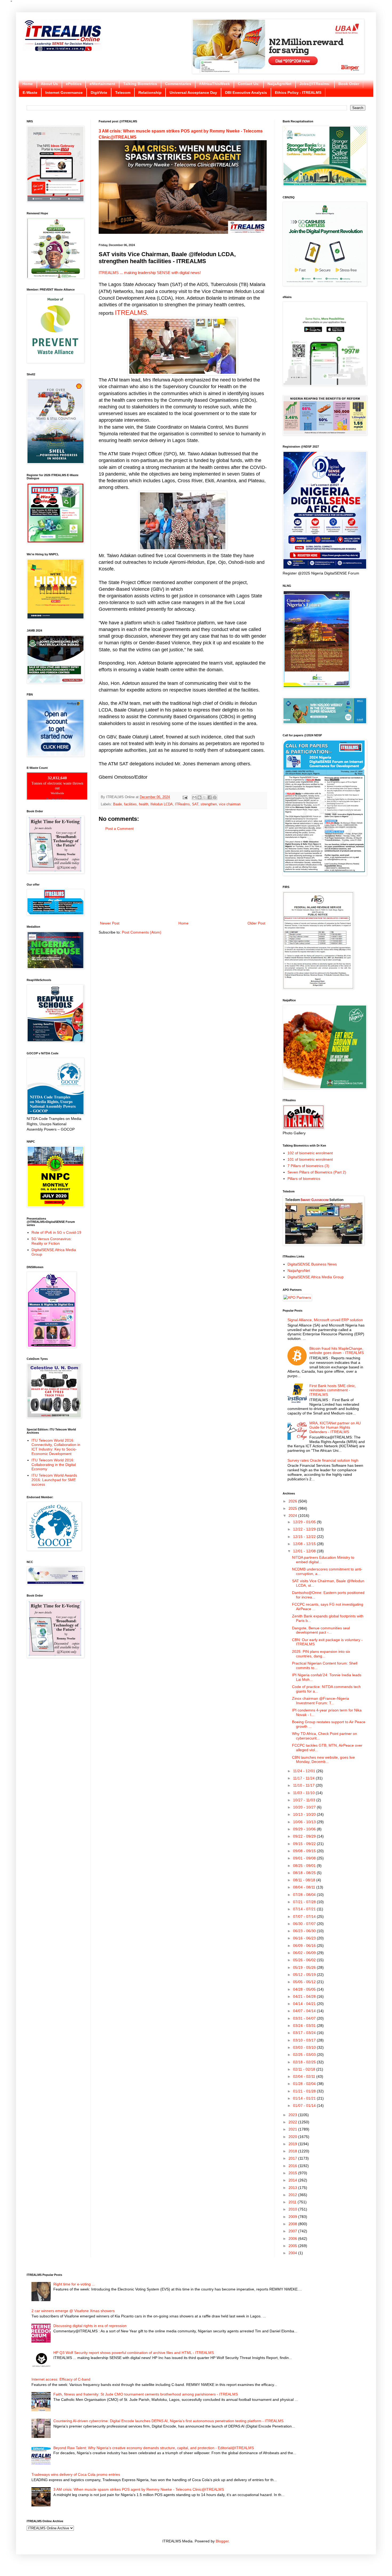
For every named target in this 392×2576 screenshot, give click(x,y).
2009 (293, 2217)
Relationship (150, 93)
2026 (293, 1501)
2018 (293, 2151)
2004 (293, 2253)
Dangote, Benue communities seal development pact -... (321, 1630)
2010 (293, 2209)
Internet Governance (64, 93)
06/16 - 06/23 (305, 1938)
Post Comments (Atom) (142, 932)
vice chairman (230, 804)
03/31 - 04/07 (305, 2018)
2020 (293, 2137)
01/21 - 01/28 (305, 2091)
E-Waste (30, 93)
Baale (117, 804)
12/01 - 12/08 (305, 1551)
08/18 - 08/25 (305, 1873)
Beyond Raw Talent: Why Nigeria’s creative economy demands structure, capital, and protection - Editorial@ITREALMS (154, 2448)
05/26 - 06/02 (305, 1960)
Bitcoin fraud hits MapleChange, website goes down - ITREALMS (337, 1351)
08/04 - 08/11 (305, 1887)
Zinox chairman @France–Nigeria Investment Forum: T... (321, 1701)
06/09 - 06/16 (305, 1946)
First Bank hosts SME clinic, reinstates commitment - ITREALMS (333, 1390)
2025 (293, 1508)
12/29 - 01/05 (305, 1522)
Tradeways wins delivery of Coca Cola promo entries (76, 2474)
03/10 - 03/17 (305, 2040)
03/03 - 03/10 (305, 2047)
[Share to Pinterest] (215, 797)
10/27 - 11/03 (305, 1800)
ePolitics (74, 84)
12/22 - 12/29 (305, 1529)
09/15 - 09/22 (305, 1844)
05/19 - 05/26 (305, 1967)
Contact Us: (249, 84)
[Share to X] (205, 797)
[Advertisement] (183, 876)
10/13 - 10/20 (305, 1814)
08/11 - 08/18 (305, 1880)
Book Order (349, 84)
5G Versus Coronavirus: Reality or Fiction (52, 1241)
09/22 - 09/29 (305, 1836)
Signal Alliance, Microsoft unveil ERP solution (325, 1320)
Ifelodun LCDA (162, 804)
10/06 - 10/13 (305, 1822)
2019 (293, 2144)
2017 (293, 2158)
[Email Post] (185, 797)
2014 (293, 2180)
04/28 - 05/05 (305, 1989)
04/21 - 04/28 (305, 1996)
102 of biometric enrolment (310, 1153)
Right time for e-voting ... (74, 2284)
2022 (293, 2122)
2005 (293, 2246)
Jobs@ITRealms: (315, 84)
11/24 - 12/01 (305, 1771)
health (144, 804)
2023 (293, 2115)
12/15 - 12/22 (305, 1537)
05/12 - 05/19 (305, 1975)
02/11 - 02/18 (305, 2069)
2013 (293, 2188)
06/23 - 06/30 (305, 1931)
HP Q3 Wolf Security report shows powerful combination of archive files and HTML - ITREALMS (134, 2353)
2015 (293, 2173)
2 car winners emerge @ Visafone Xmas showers (73, 2311)
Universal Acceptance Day (193, 93)
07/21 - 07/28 (305, 1902)
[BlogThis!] (199, 797)
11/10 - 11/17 (304, 1785)
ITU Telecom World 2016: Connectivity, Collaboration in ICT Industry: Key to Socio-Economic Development (56, 1447)
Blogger (222, 2541)
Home (28, 84)
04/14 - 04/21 (305, 2004)
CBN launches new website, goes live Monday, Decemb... (323, 1760)
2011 (293, 2202)
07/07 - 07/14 (305, 1916)
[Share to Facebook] (210, 797)
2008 (293, 2224)
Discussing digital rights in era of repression (90, 2326)
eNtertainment (102, 84)
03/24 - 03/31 (305, 2026)
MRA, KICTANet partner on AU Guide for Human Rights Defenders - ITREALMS (335, 1428)
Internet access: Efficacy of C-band (61, 2379)
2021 (293, 2129)
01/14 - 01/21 (305, 2098)
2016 (293, 2166)
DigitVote (99, 93)
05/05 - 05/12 (305, 1982)
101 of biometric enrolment (310, 1159)
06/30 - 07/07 (305, 1924)
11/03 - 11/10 (304, 1793)
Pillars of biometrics (304, 1179)
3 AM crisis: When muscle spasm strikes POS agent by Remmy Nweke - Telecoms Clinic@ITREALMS (139, 2489)
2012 (293, 2195)
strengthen (209, 804)
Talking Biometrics (140, 84)
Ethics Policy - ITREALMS (298, 93)
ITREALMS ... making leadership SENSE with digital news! (150, 273)
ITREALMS (131, 313)
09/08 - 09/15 (305, 1851)
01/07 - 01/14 (305, 2105)
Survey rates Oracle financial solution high (323, 1460)
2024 (293, 1516)
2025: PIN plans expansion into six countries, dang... (321, 1654)
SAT (195, 804)
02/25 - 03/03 (305, 2055)
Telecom (123, 93)
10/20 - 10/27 (305, 1807)
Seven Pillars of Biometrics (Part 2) (317, 1172)
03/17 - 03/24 (305, 2033)
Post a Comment (119, 829)
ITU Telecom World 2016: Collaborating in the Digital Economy (54, 1465)
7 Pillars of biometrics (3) (308, 1166)
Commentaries (178, 84)
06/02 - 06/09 (305, 1953)
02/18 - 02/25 (305, 2062)
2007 (293, 2231)
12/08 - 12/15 (305, 1544)
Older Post (256, 923)
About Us (49, 84)
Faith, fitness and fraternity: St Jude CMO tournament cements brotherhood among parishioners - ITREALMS (146, 2394)
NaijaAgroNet (279, 84)
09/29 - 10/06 (305, 1829)
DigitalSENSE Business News (312, 1264)
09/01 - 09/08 (305, 1858)
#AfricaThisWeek (215, 84)
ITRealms (182, 804)
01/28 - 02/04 (305, 2084)
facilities (130, 804)
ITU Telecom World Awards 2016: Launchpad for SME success (54, 1480)
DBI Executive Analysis (246, 93)
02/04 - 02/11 (305, 2076)
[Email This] (194, 797)
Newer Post (110, 923)
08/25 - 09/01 (305, 1866)
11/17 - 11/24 (304, 1778)
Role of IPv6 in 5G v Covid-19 (56, 1232)
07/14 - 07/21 (305, 1909)
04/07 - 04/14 (305, 2011)
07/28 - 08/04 (305, 1895)
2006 (293, 2239)
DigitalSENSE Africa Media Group (316, 1277)
